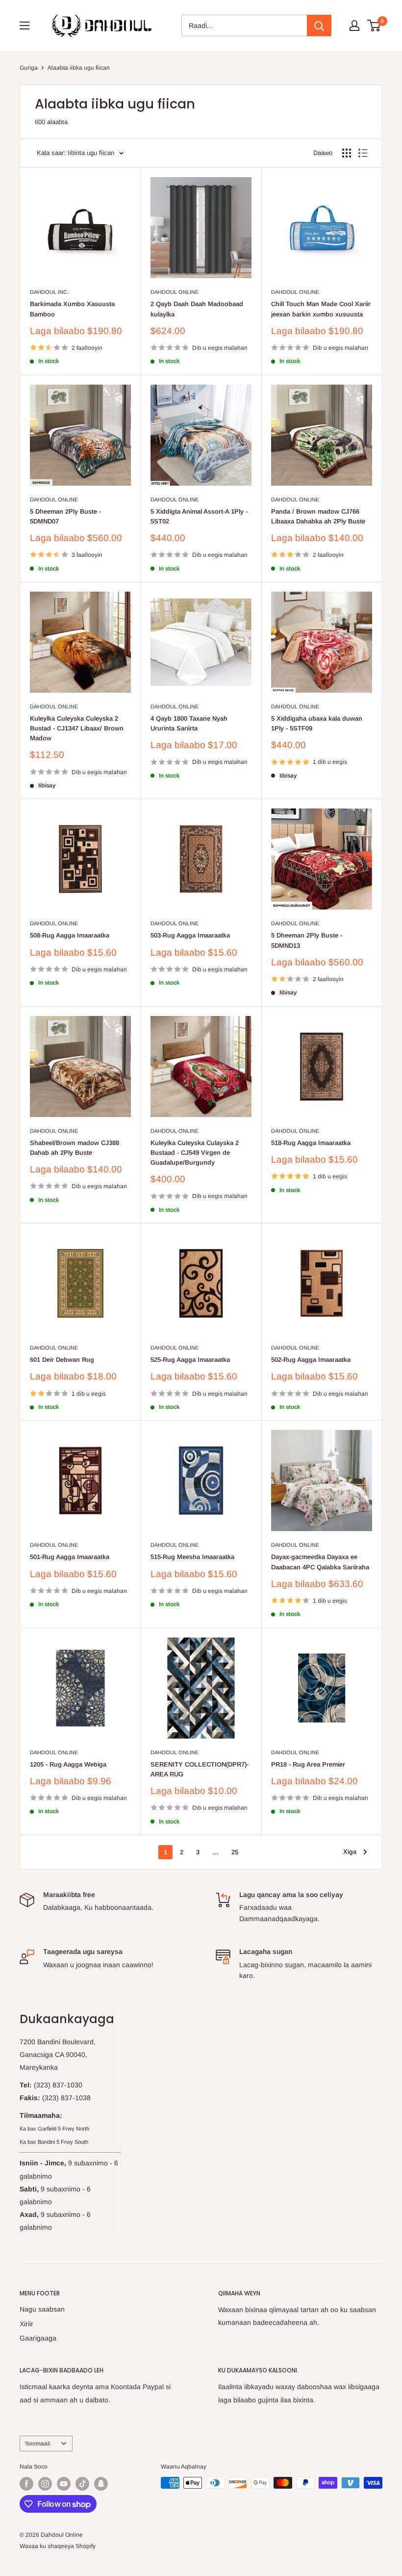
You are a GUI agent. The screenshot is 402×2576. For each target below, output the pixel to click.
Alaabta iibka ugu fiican (79, 68)
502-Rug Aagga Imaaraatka (311, 1360)
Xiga (350, 1852)
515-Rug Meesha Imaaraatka (192, 1557)
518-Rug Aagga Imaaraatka (311, 1143)
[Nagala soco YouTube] (64, 2484)
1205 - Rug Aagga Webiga (68, 1764)
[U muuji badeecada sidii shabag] (347, 153)
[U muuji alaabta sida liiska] (363, 153)
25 (235, 1852)
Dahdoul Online (175, 292)
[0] (374, 26)
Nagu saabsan (42, 2309)
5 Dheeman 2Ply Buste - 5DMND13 (307, 940)
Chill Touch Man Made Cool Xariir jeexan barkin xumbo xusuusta (321, 309)
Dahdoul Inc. (49, 292)
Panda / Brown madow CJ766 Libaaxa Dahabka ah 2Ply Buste (318, 516)
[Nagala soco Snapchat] (101, 2484)
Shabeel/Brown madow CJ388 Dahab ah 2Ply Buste (75, 1148)
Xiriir (26, 2324)
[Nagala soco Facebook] (26, 2484)
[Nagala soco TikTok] (82, 2484)
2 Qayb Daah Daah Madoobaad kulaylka (197, 309)
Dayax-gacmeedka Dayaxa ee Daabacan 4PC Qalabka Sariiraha (320, 1562)
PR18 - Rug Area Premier (308, 1764)
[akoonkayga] (354, 26)
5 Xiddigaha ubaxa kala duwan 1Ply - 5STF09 (317, 723)
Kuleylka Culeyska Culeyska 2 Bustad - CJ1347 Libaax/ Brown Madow (77, 728)
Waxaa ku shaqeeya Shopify (58, 2546)
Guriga (29, 68)
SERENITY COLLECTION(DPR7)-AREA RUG (200, 1769)
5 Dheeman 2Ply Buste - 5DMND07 (65, 516)
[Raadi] (319, 26)
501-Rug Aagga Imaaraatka (70, 1557)
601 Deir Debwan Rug (62, 1360)
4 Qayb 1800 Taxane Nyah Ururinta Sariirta (189, 723)
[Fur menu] (25, 26)
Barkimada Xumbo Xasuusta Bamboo (72, 309)
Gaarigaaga (38, 2338)
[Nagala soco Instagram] (45, 2484)
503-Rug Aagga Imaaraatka (190, 935)
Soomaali (38, 2444)
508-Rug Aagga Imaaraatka (70, 935)
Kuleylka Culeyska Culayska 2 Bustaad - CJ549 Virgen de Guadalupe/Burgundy (195, 1153)
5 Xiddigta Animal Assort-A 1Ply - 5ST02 (199, 516)
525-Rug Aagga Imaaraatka (190, 1360)
